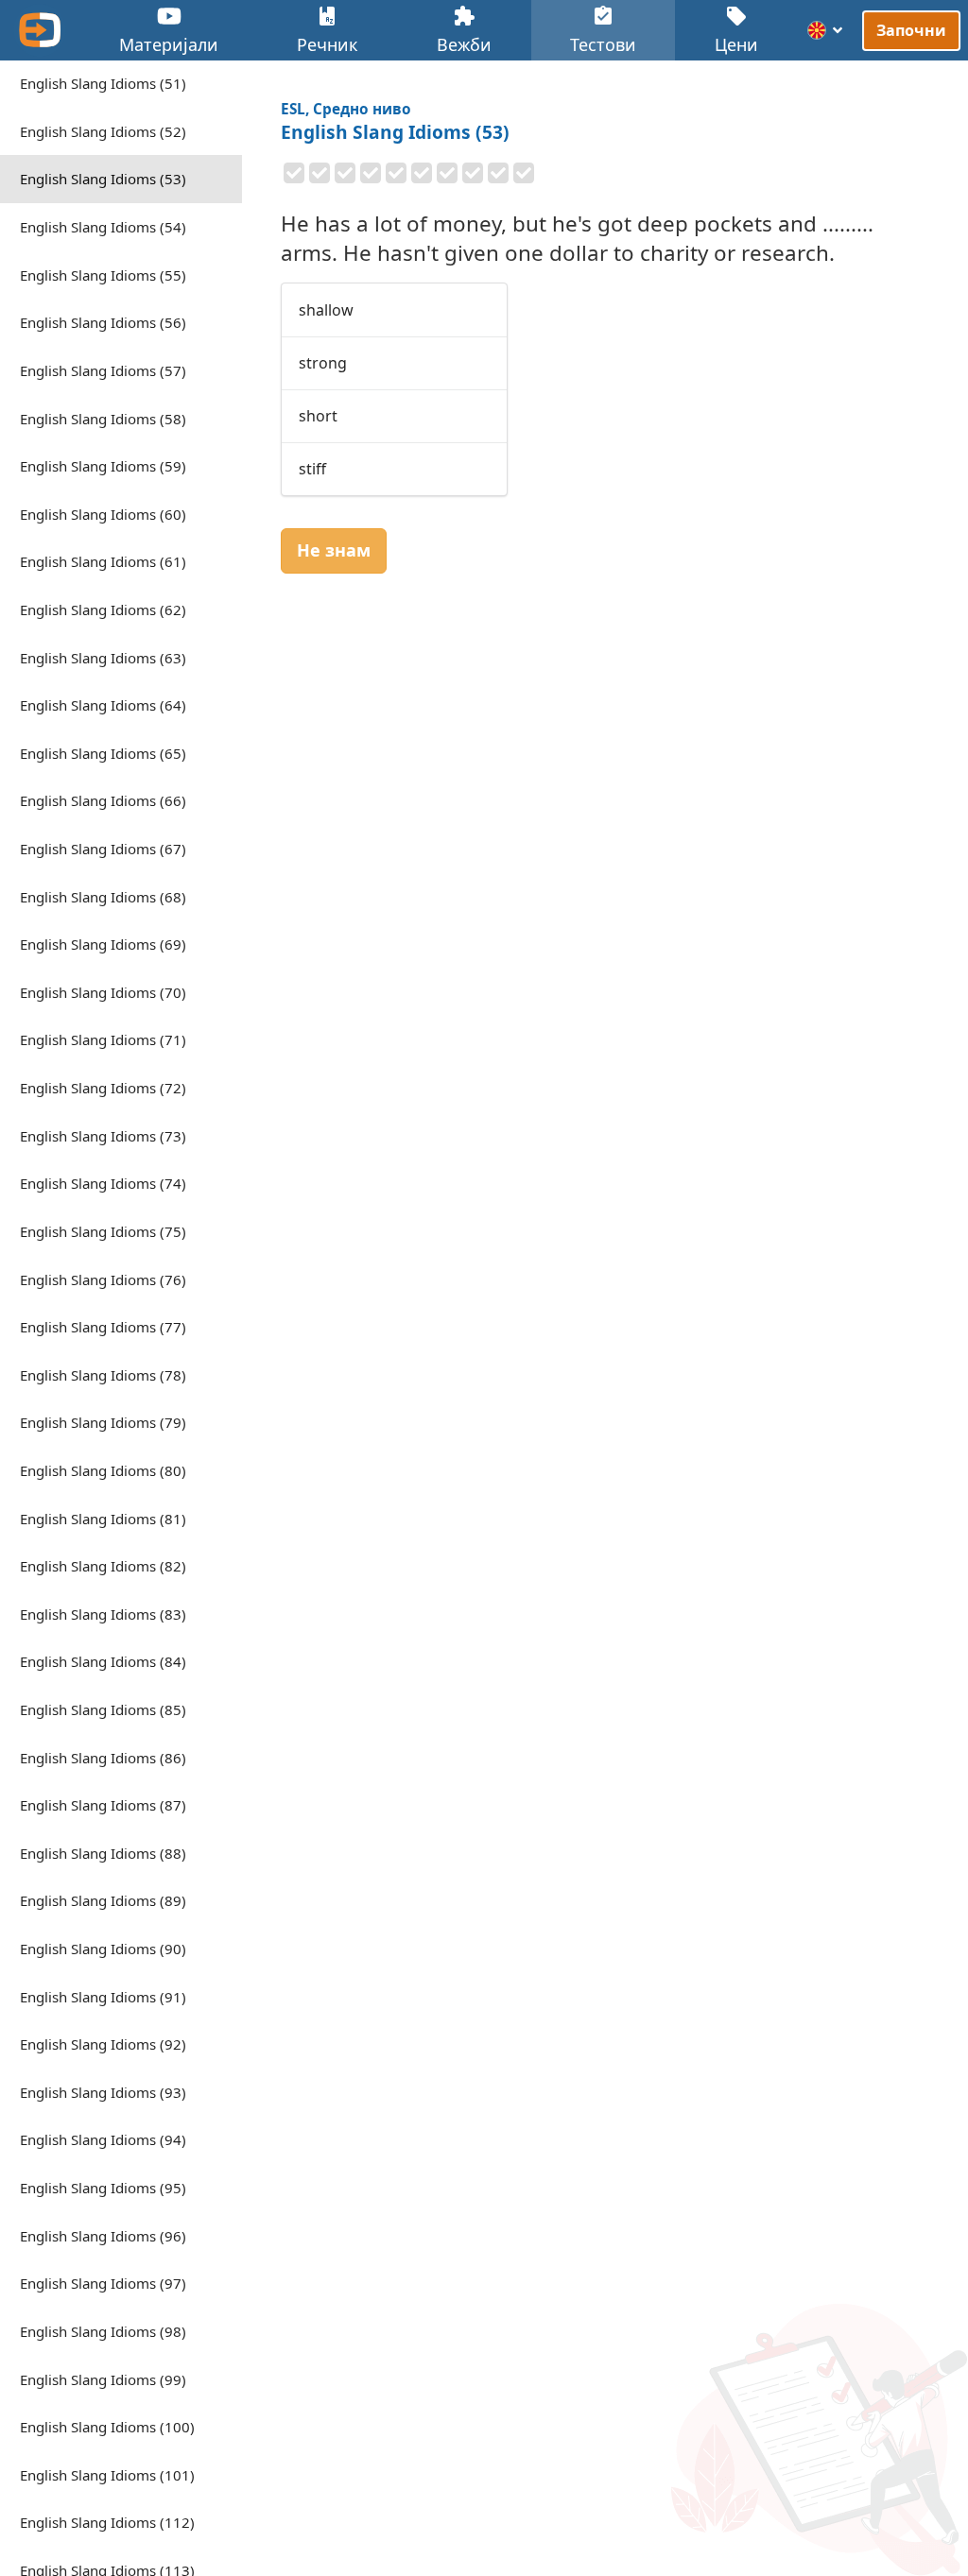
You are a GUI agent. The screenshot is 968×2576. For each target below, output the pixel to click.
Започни (912, 29)
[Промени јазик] (826, 30)
